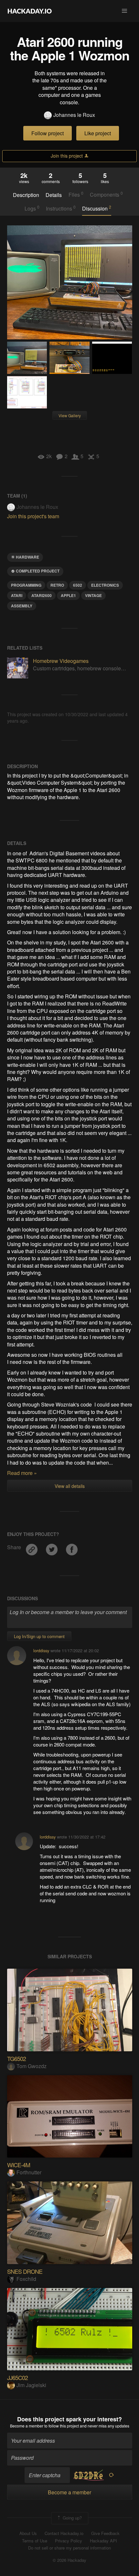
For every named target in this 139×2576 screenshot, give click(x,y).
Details (54, 195)
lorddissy (41, 1650)
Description (26, 195)
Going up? (72, 2517)
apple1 (68, 595)
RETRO (57, 585)
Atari (17, 595)
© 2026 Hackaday (69, 2560)
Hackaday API (103, 2541)
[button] (124, 11)
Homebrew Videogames (61, 661)
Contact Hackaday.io (64, 2533)
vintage (93, 595)
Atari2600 (42, 595)
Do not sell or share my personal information (69, 2548)
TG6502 (16, 2058)
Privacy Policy (69, 2541)
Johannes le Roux (74, 115)
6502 (78, 585)
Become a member (27, 2426)
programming (26, 585)
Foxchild (26, 2279)
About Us (28, 2533)
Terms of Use (35, 2541)
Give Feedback (105, 2533)
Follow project (48, 133)
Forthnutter (29, 2172)
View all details (70, 1486)
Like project (98, 133)
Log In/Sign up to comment (39, 1636)
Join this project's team (33, 516)
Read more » (22, 1473)
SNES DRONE (25, 2271)
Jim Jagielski (31, 2385)
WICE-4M (19, 2165)
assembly (22, 606)
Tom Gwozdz (32, 2066)
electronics (105, 585)
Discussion (97, 208)
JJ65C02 (17, 2377)
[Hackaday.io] (30, 11)
